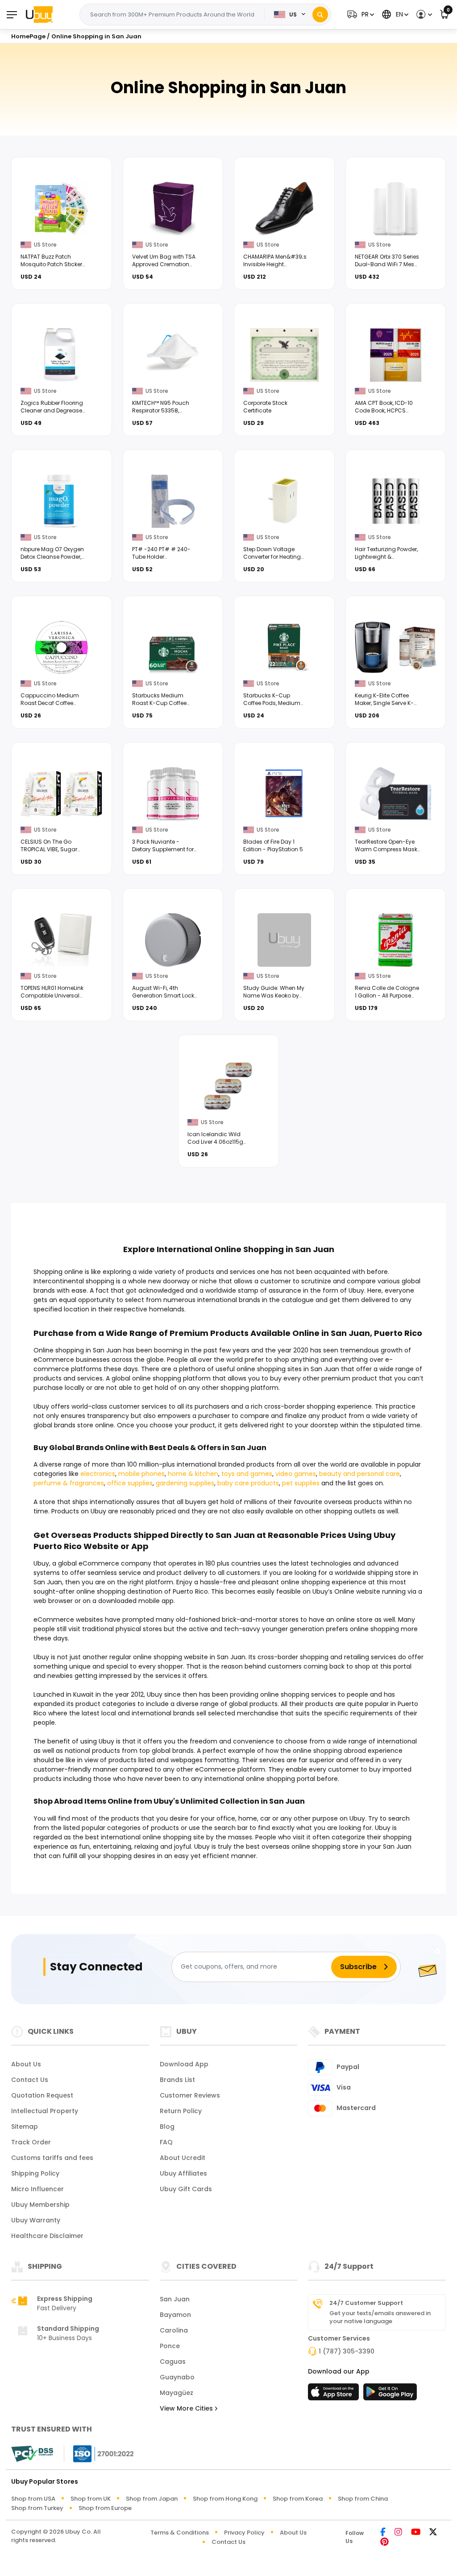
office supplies (130, 1483)
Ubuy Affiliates (183, 2173)
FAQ (166, 2142)
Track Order (31, 2142)
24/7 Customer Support (366, 2303)
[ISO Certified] (99, 2453)
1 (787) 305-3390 (347, 2351)
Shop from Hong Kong (225, 2499)
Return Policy (181, 2111)
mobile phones (141, 1474)
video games (296, 1474)
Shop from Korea (298, 2499)
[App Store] (335, 2395)
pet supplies (301, 1483)
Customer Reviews (190, 2095)
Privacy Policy (244, 2533)
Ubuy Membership (40, 2205)
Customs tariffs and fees (52, 2158)
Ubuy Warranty (36, 2220)
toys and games (247, 1474)
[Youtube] (416, 2533)
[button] (359, 14)
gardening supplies (185, 1483)
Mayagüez (177, 2393)
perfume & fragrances (69, 1483)
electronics (98, 1474)
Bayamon (175, 2315)
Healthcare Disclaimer (47, 2236)
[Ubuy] (39, 14)
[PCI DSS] (32, 2454)
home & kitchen (193, 1474)
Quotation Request (42, 2095)
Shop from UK (91, 2499)
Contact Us (30, 2080)
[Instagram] (398, 2533)
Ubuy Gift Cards (186, 2189)
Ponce (170, 2346)
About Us (26, 2064)
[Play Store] (390, 2395)
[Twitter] (433, 2533)
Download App (184, 2064)
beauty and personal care (359, 1474)
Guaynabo (177, 2377)
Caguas (173, 2362)
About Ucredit (183, 2158)
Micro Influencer (37, 2189)
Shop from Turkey (37, 2508)
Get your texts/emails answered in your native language (380, 2317)
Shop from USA (33, 2499)
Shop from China (363, 2499)
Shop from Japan (152, 2499)
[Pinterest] (384, 2542)
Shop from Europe (105, 2508)
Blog (167, 2127)
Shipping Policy (35, 2173)
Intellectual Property (45, 2111)
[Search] (320, 14)
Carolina (174, 2330)
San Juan (175, 2299)
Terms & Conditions (180, 2533)
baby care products (248, 1483)
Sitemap (25, 2127)
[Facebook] (383, 2533)
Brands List (177, 2080)
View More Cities (187, 2408)
